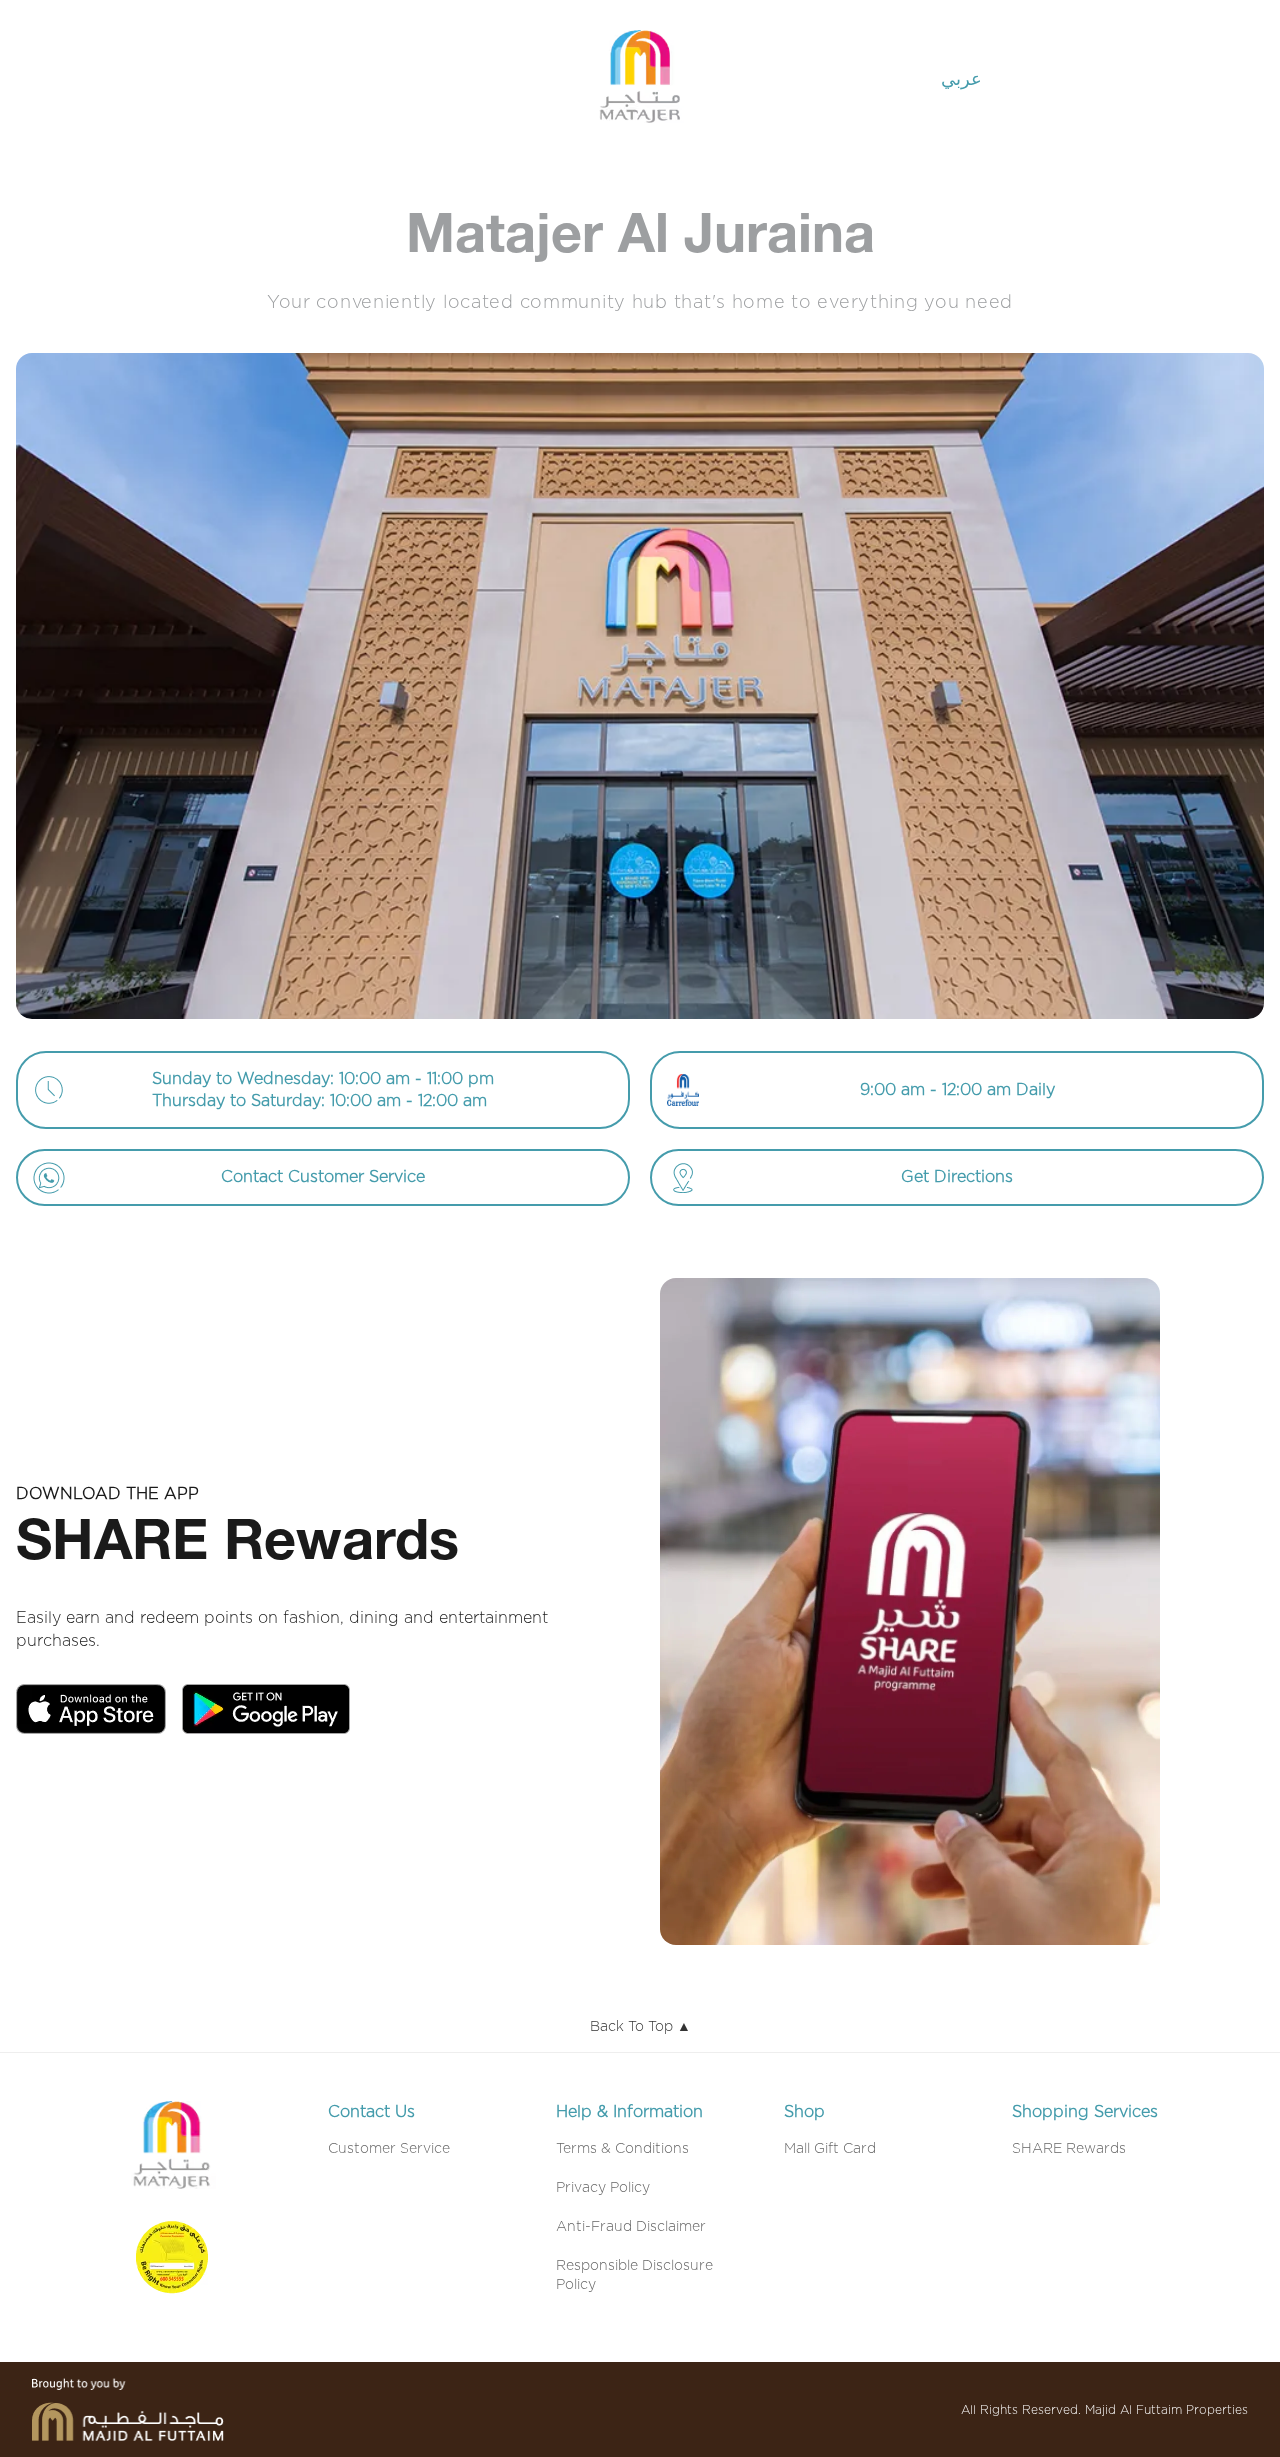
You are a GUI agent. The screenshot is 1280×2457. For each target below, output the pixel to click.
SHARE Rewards (1069, 2149)
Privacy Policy (603, 2188)
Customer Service (389, 2149)
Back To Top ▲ (640, 2027)
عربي (961, 80)
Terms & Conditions (622, 2149)
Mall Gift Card (830, 2149)
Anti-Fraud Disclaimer (631, 2227)
